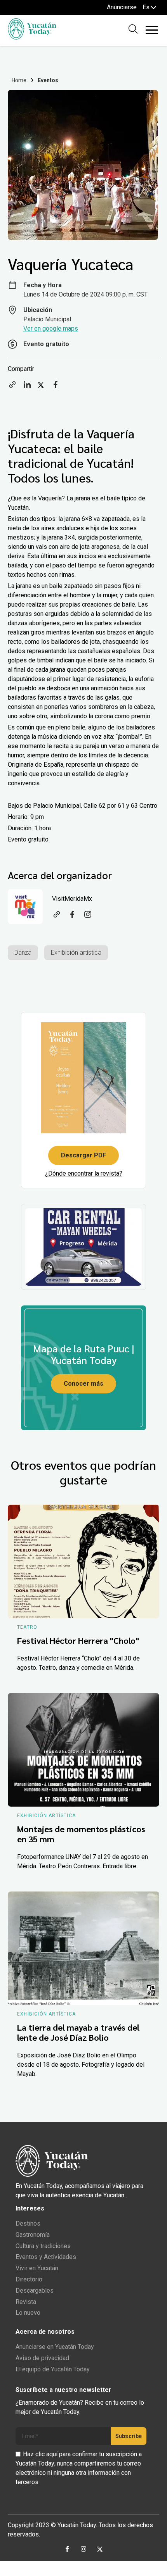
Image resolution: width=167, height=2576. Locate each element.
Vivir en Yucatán (37, 2268)
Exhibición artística (76, 953)
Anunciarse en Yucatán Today (55, 2347)
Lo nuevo (28, 2313)
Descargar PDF (83, 1155)
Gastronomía (33, 2235)
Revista (26, 2302)
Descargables (35, 2291)
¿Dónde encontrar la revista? (84, 1173)
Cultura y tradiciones (43, 2246)
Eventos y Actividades (46, 2257)
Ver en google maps (51, 328)
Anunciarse (122, 7)
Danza (23, 953)
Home (19, 80)
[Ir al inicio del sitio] (32, 37)
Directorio (29, 2279)
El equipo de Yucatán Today (53, 2369)
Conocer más (83, 1384)
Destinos (28, 2223)
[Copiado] (12, 387)
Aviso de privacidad (42, 2358)
